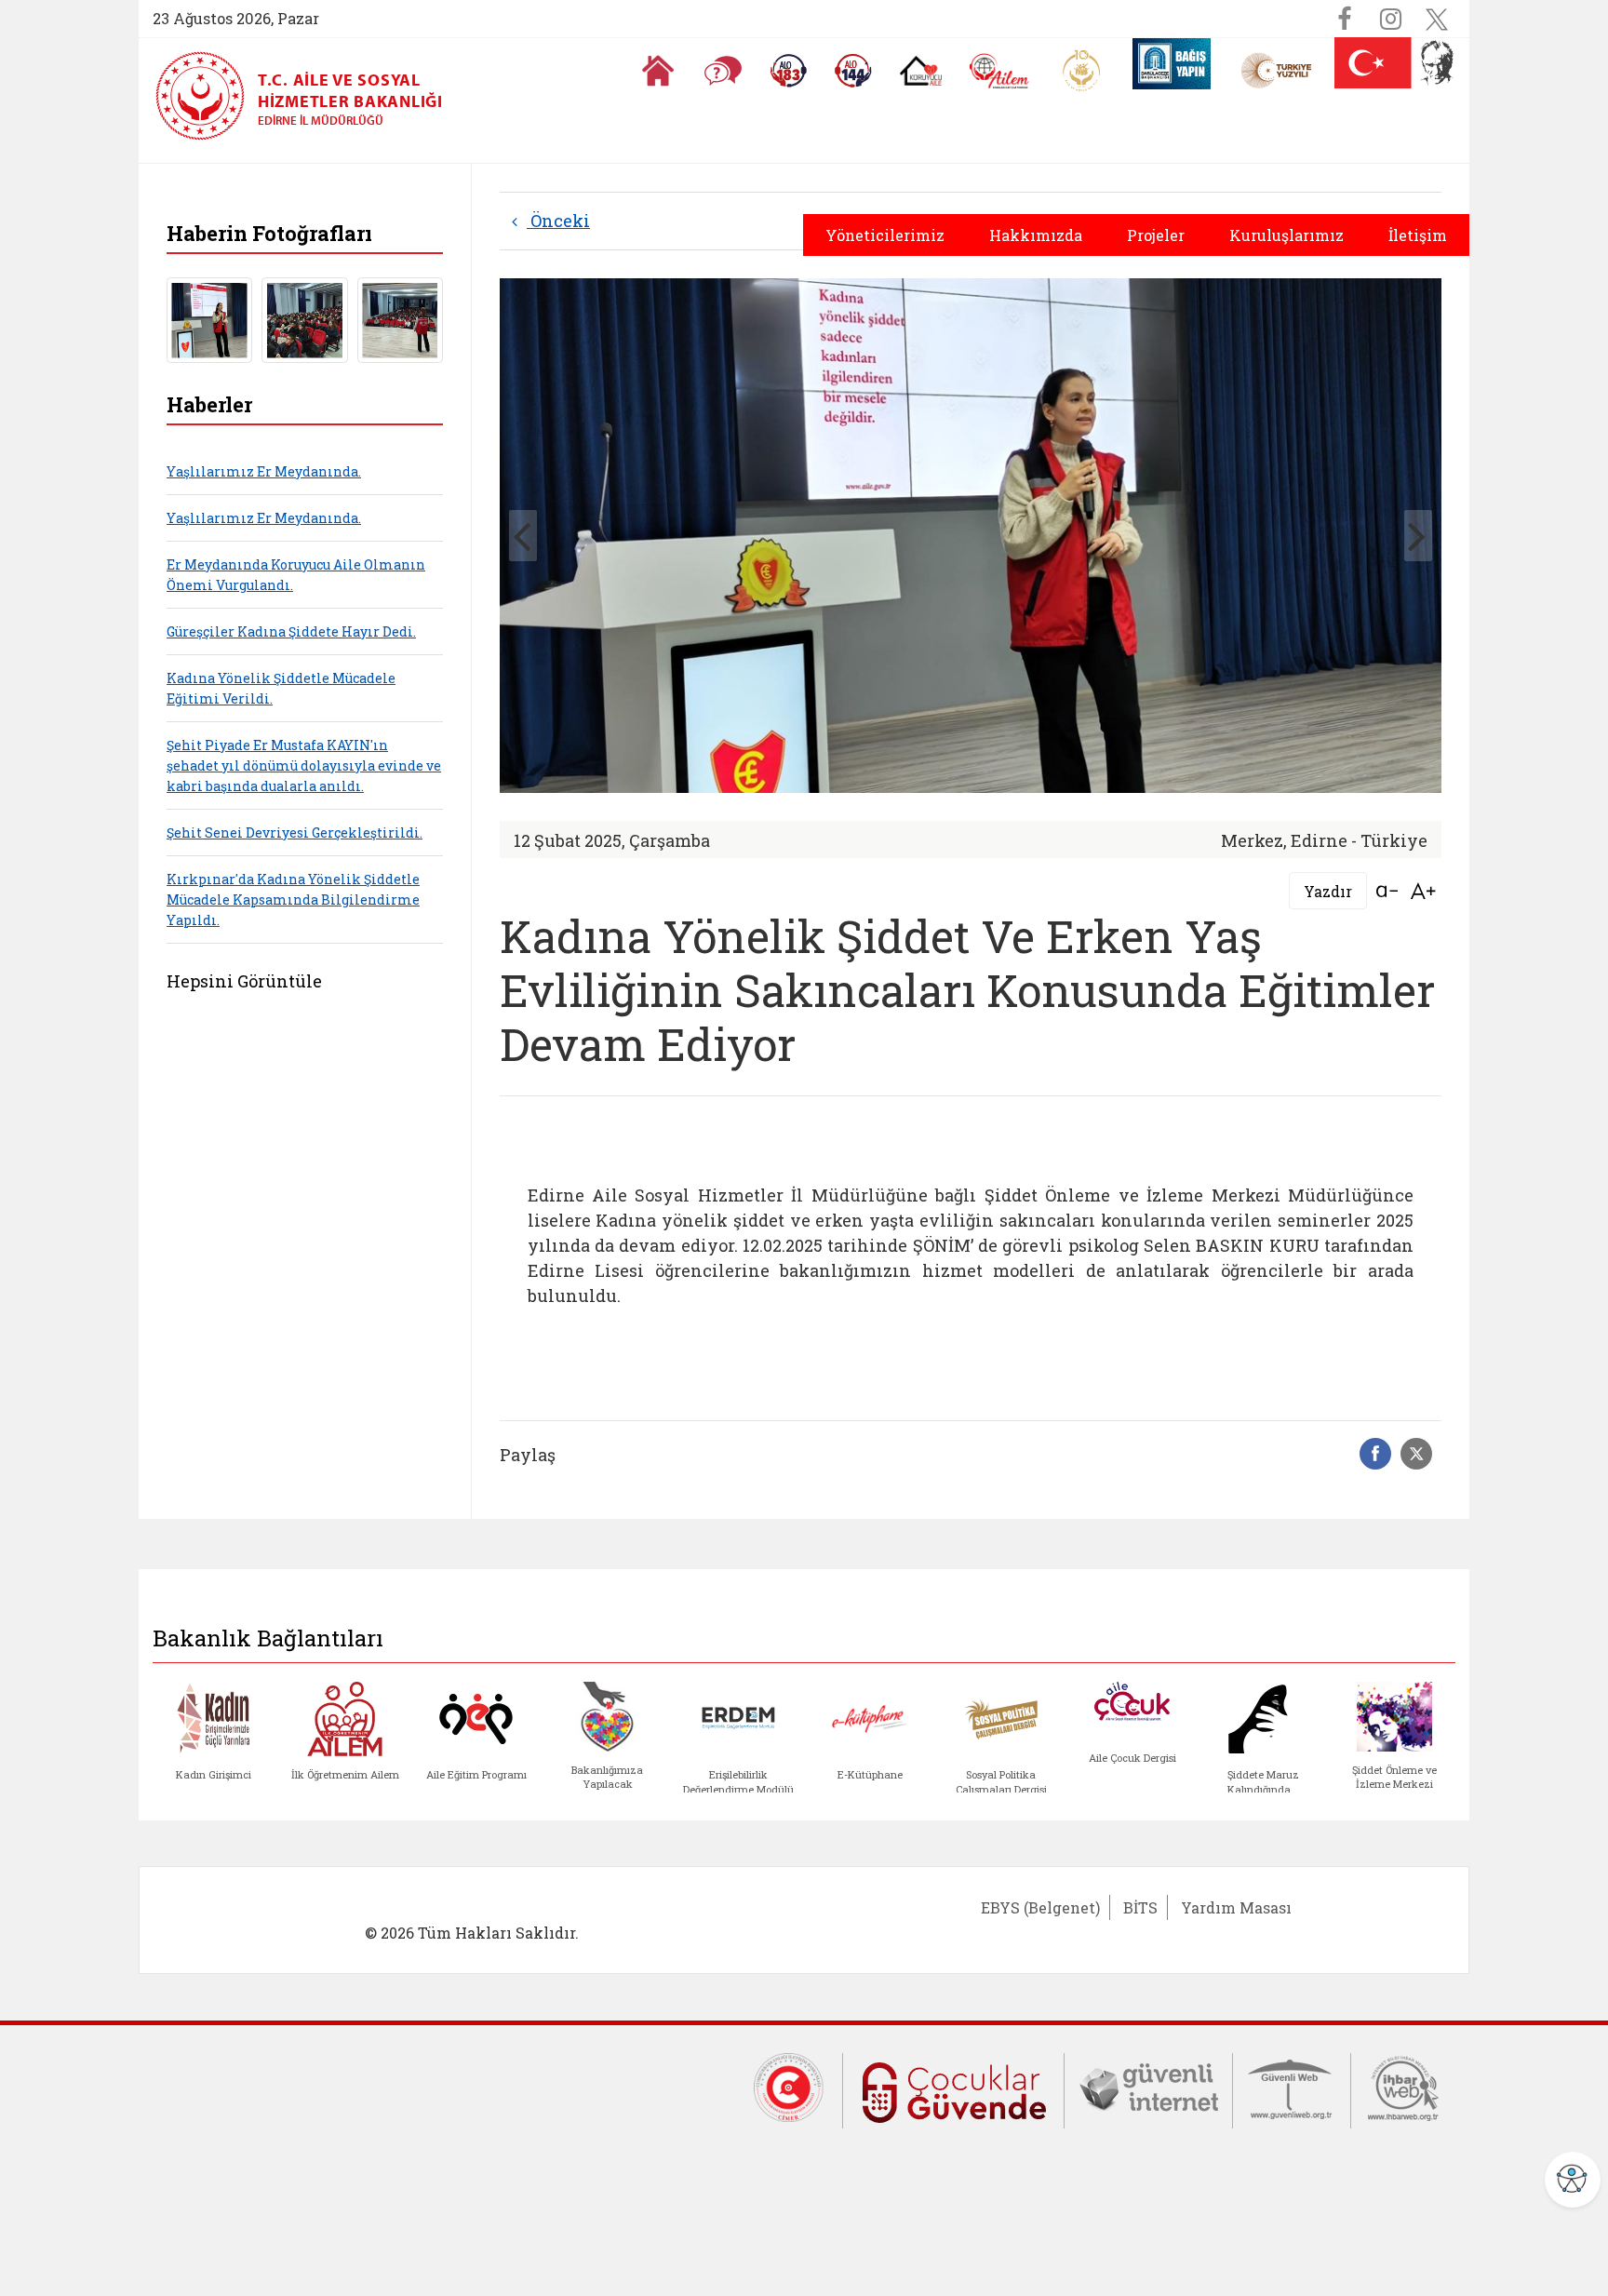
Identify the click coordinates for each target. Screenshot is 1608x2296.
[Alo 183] (788, 71)
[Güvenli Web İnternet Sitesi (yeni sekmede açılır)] (1292, 2086)
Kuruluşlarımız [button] (1286, 235)
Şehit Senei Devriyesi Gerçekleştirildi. (295, 832)
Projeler (1156, 235)
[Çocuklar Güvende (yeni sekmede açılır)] (953, 2088)
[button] (1418, 536)
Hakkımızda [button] (1036, 235)
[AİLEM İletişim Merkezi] (1000, 71)
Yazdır (1328, 891)
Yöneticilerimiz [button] (885, 235)
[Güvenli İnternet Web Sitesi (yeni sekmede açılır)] (1148, 2086)
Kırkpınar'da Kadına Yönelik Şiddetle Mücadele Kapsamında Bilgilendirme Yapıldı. (293, 900)
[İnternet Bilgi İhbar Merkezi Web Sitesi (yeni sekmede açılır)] (1403, 2086)
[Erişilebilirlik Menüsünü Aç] (1573, 2180)
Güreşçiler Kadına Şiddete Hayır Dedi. (291, 631)
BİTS (1140, 1907)
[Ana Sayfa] (658, 71)
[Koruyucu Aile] (921, 71)
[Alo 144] (853, 71)
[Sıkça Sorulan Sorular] (723, 71)
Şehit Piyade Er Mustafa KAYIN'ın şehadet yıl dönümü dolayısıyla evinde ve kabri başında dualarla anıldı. (304, 765)
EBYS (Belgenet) (1040, 1907)
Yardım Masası (1236, 1907)
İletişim (1418, 235)
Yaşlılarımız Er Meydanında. (264, 471)
